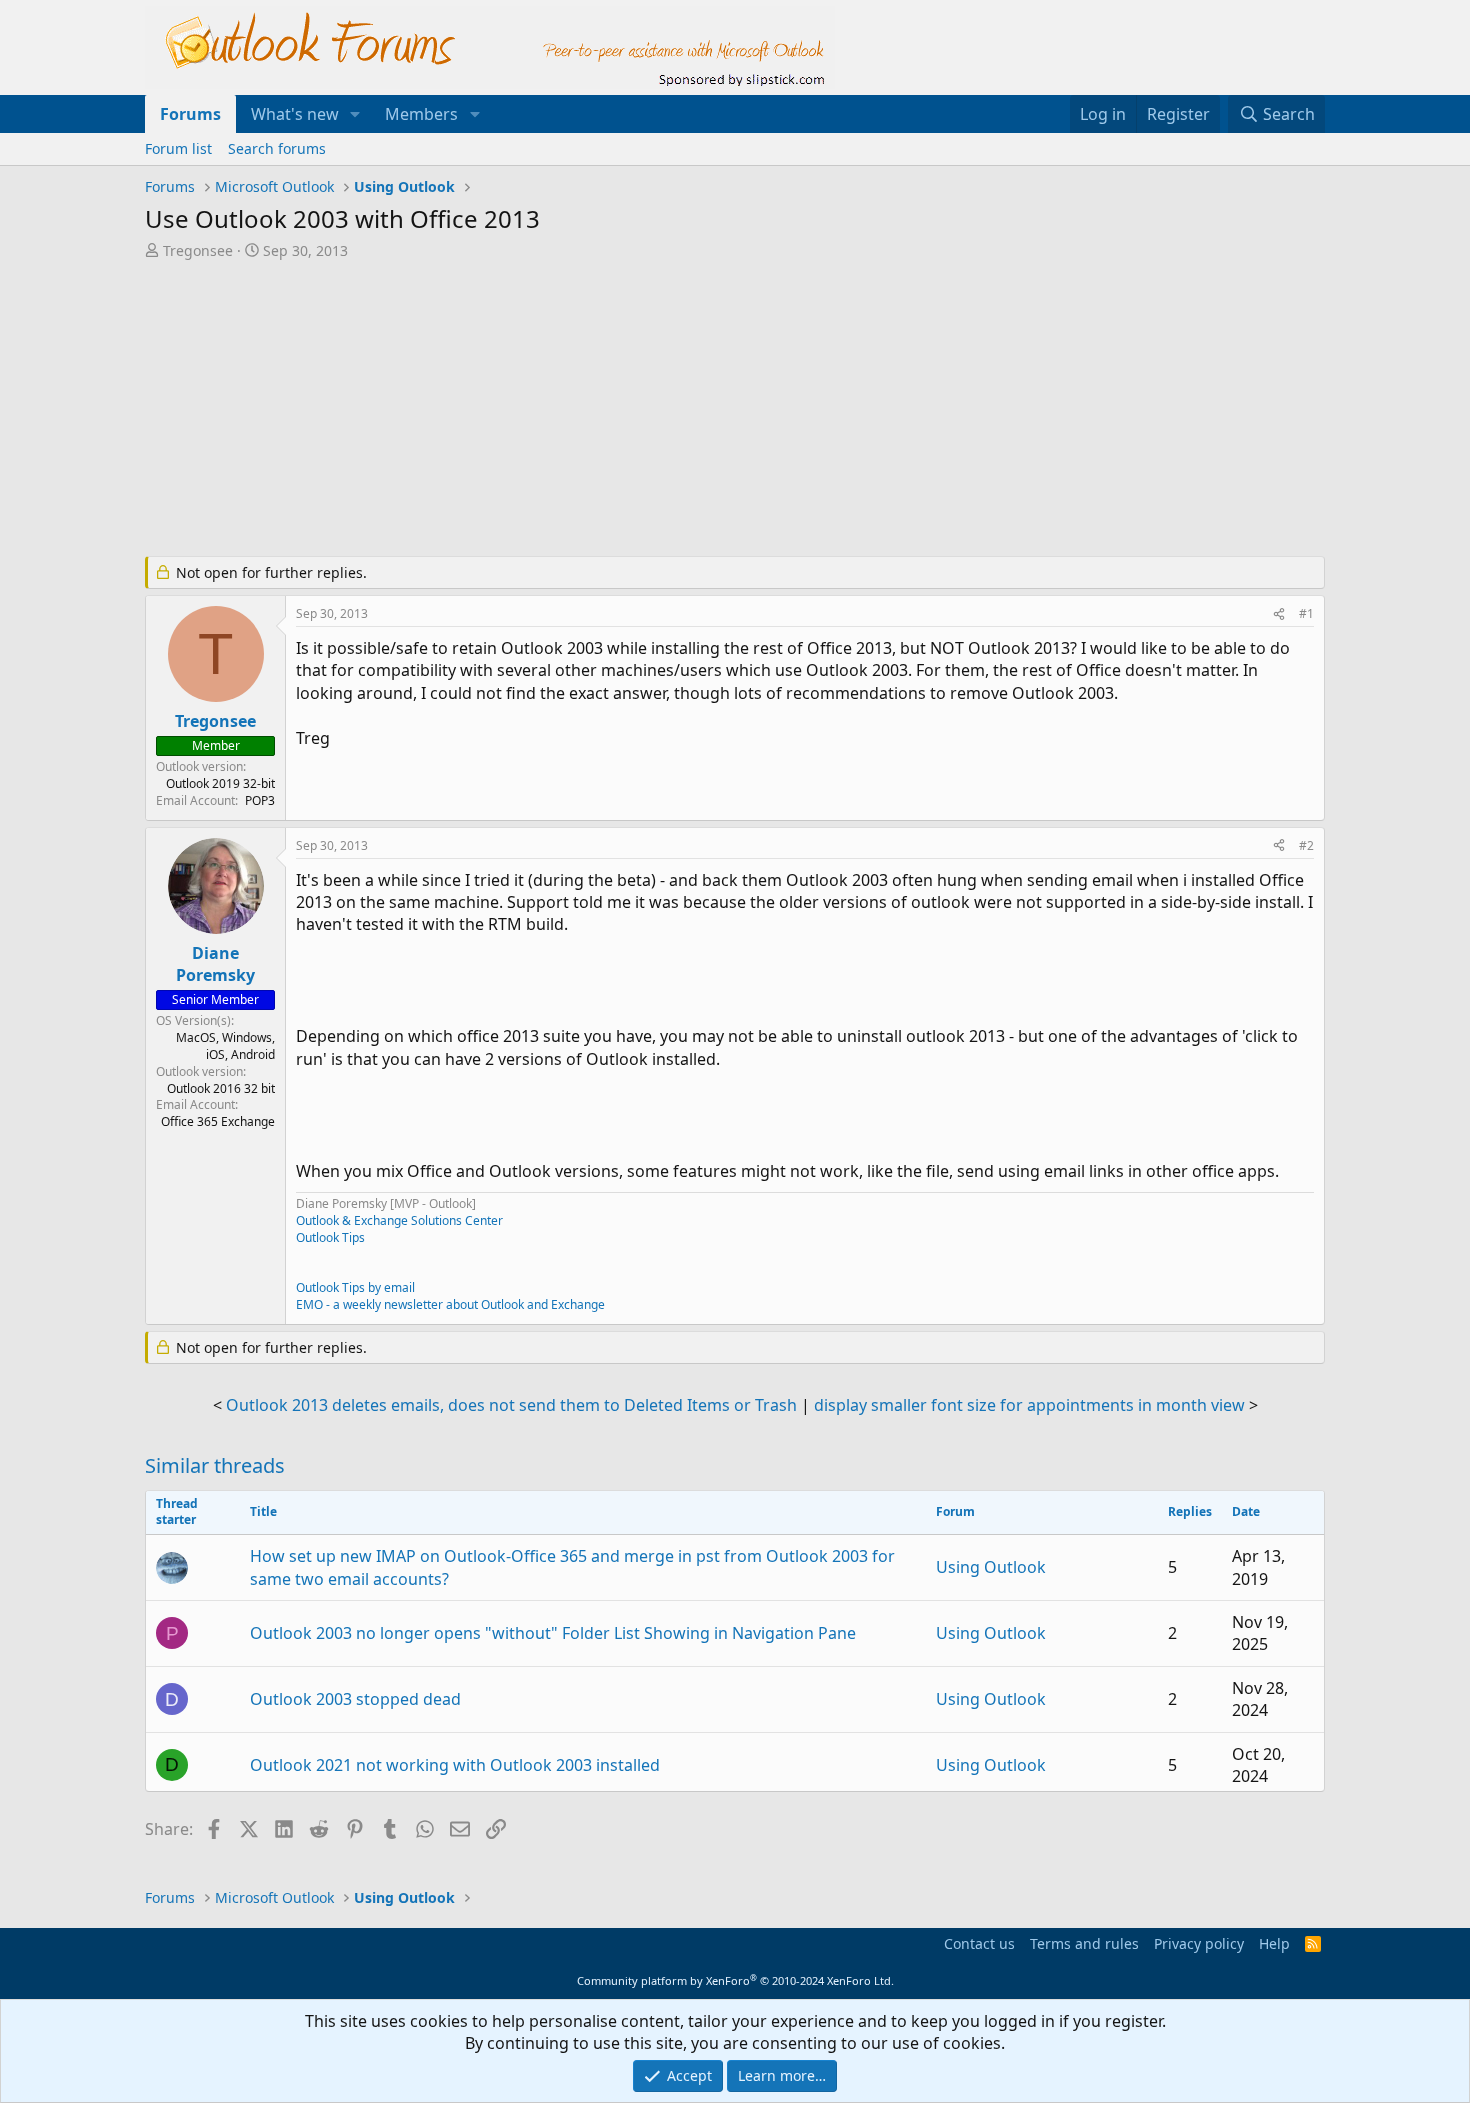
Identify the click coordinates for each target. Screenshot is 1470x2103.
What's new (295, 114)
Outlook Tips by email (355, 1287)
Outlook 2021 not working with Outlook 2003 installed (455, 1765)
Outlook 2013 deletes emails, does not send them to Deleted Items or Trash (511, 1405)
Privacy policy (1199, 1943)
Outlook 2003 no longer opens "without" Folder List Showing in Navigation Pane (553, 1633)
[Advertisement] (630, 410)
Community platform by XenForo (735, 1980)
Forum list (178, 148)
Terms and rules (1084, 1943)
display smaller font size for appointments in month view (1029, 1405)
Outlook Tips (330, 1237)
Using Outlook (991, 1567)
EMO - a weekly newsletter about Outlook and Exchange (450, 1304)
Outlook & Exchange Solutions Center (399, 1220)
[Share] (1279, 614)
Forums (190, 114)
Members (421, 114)
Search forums (277, 148)
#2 (1306, 845)
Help (1274, 1943)
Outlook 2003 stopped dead (355, 1699)
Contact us (979, 1943)
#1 (1306, 613)
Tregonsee (198, 250)
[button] (355, 114)
